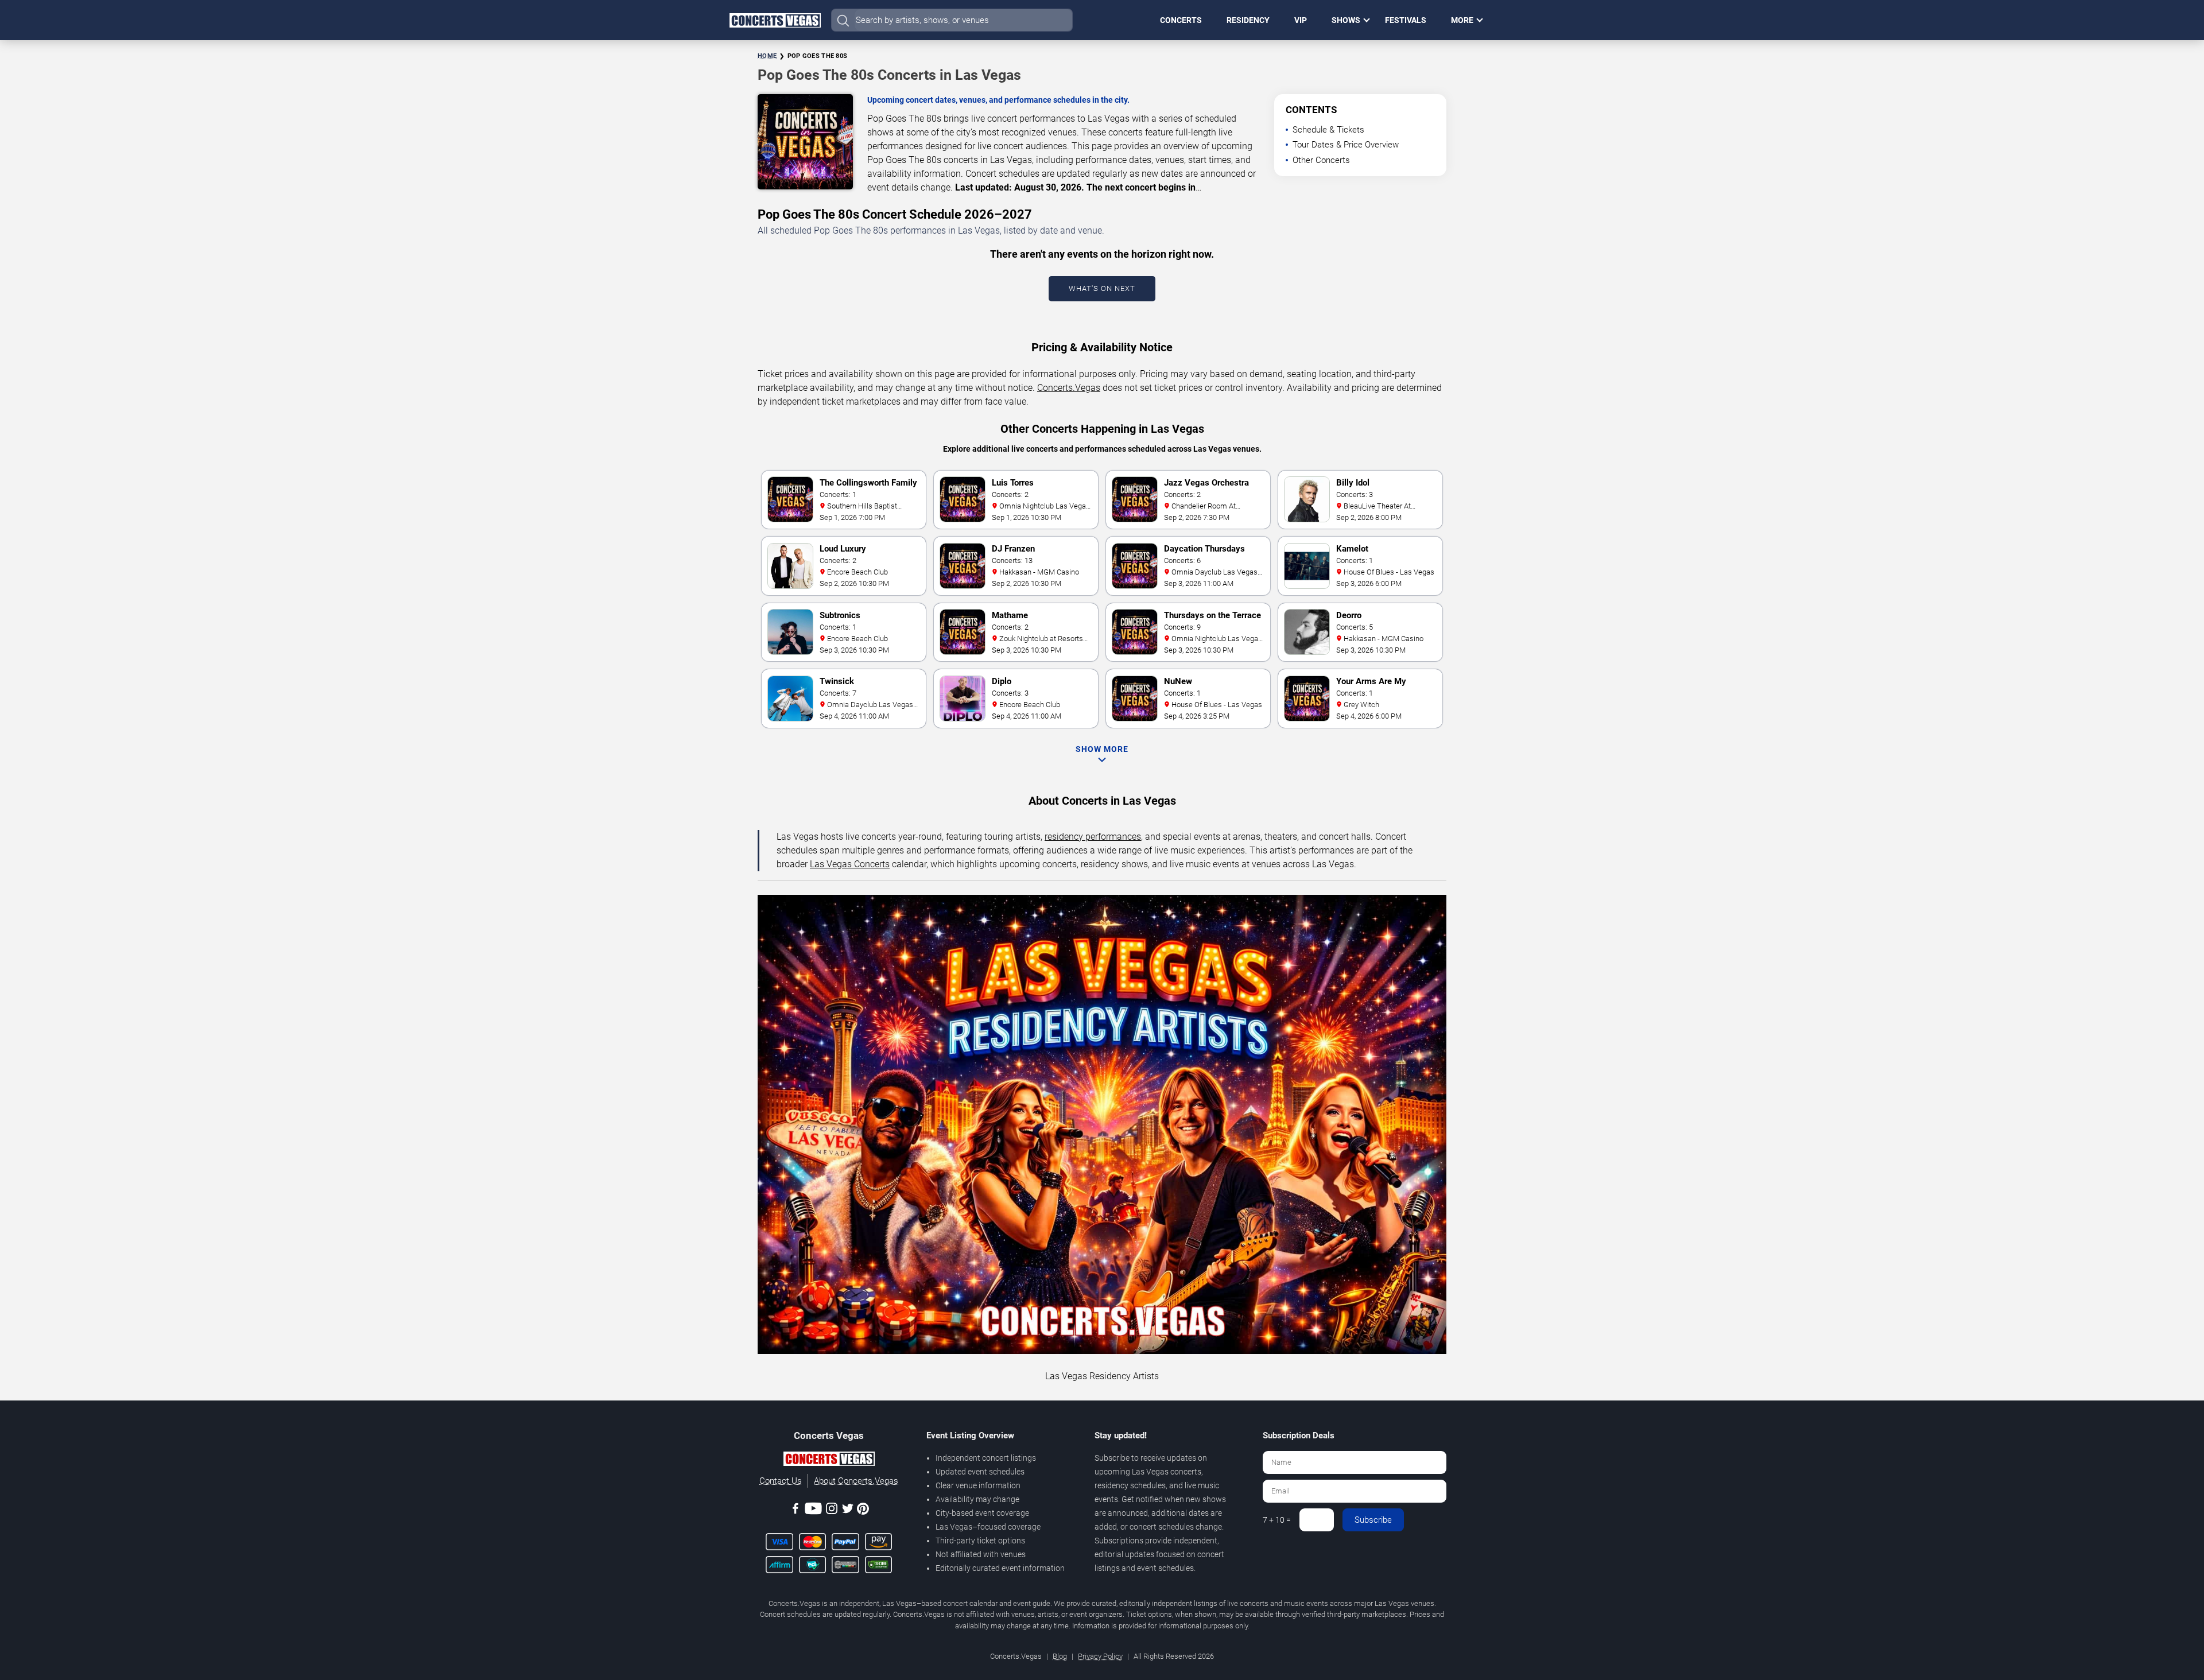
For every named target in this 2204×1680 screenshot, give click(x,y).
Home (767, 56)
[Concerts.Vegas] (829, 1461)
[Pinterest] (863, 1511)
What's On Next (1102, 288)
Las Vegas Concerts (850, 864)
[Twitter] (848, 1510)
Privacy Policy (1100, 1656)
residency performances (1093, 837)
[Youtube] (813, 1510)
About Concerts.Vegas (856, 1481)
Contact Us (781, 1481)
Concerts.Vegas (1069, 388)
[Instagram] (832, 1510)
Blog (1060, 1656)
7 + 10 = (1277, 1520)
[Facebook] (796, 1510)
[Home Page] (775, 20)
